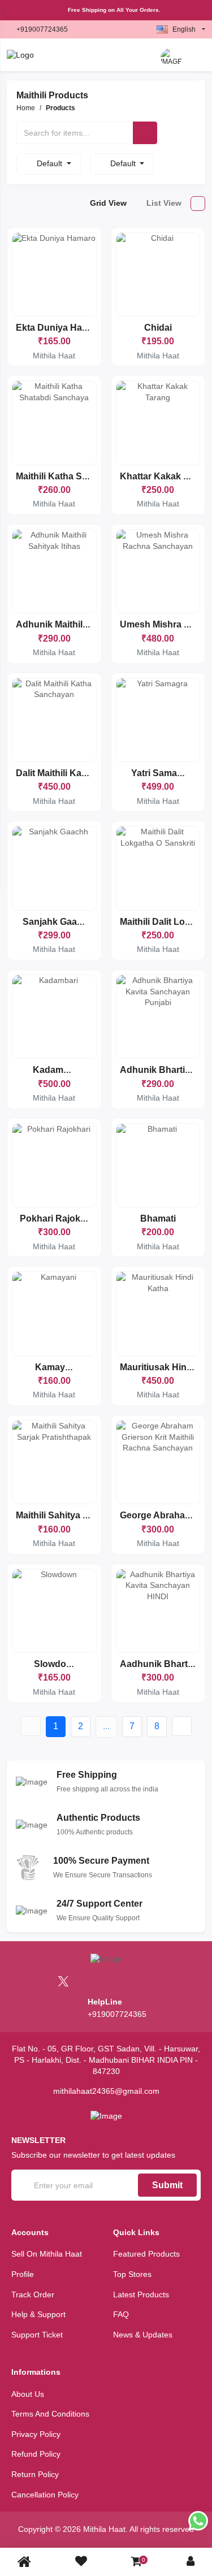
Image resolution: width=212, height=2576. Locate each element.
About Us (28, 2394)
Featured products (146, 2254)
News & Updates (143, 2335)
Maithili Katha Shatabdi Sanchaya (88, 476)
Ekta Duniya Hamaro (60, 328)
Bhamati (158, 1218)
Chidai (158, 328)
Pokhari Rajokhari (58, 1218)
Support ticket (37, 2335)
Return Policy (35, 2474)
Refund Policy (36, 2454)
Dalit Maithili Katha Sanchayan (81, 773)
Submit (167, 2185)
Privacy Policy (36, 2434)
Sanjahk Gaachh (58, 922)
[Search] (145, 133)
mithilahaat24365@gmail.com (106, 2091)
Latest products (141, 2294)
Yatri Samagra (161, 773)
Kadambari (56, 1070)
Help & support (38, 2314)
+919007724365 (42, 29)
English (184, 29)
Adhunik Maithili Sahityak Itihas (83, 624)
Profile (23, 2274)
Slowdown (56, 1664)
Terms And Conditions (50, 2414)
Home (26, 108)
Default (51, 163)
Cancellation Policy (45, 2495)
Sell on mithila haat (47, 2254)
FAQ (121, 2314)
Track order (33, 2294)
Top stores (132, 2274)
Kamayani (57, 1367)
